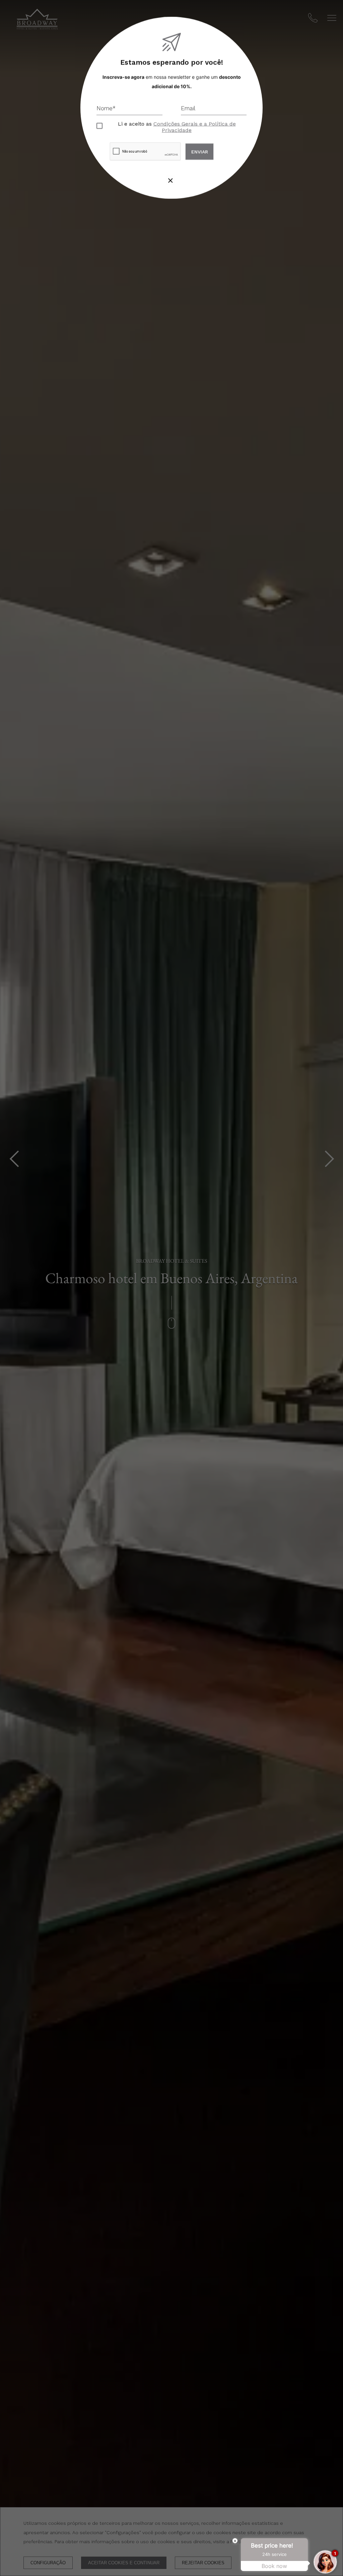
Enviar (200, 152)
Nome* (106, 108)
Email (188, 108)
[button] (170, 182)
